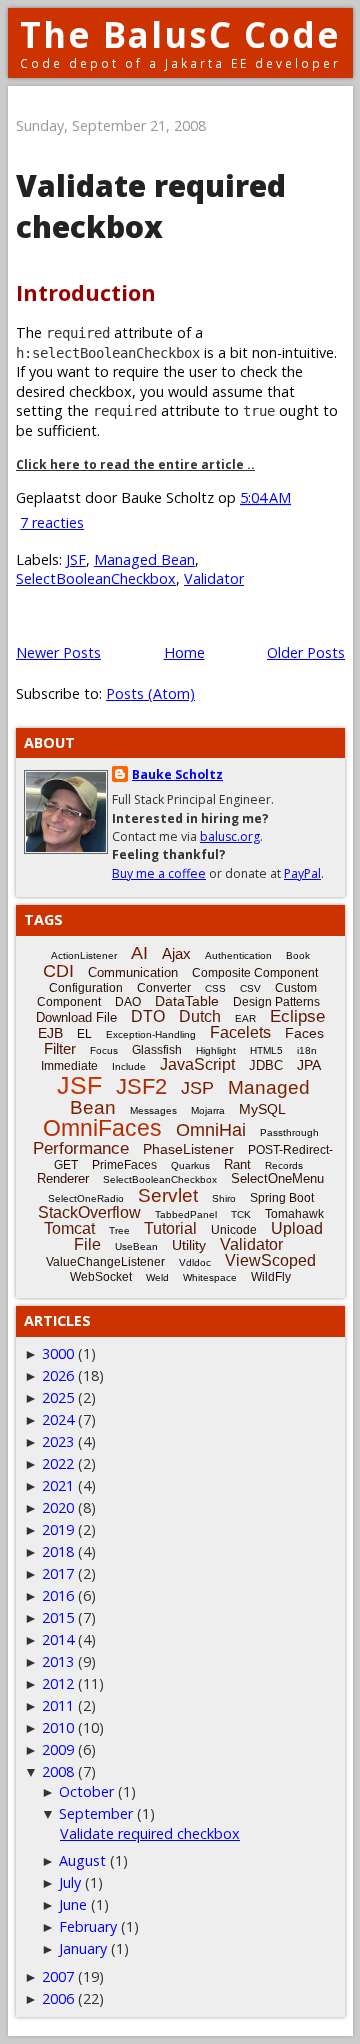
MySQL (262, 1109)
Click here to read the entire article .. (135, 464)
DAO (128, 1002)
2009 (58, 1749)
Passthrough (289, 1132)
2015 (58, 1617)
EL (84, 1034)
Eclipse (297, 1016)
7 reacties (52, 522)
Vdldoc (195, 1262)
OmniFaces (102, 1128)
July (70, 1882)
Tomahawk (294, 1214)
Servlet (168, 1195)
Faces (304, 1033)
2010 (58, 1727)
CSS (215, 988)
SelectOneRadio (86, 1198)
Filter (60, 1048)
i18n (307, 1050)
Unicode (234, 1230)
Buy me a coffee (159, 873)
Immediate (69, 1066)
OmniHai (211, 1130)
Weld (157, 1277)
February (88, 1926)
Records (284, 1165)
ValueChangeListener (105, 1262)
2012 (58, 1683)
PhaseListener (188, 1149)
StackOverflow (89, 1212)
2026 (58, 1375)
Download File (76, 1017)
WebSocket (101, 1277)
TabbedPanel (186, 1214)
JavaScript (197, 1064)
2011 (58, 1705)
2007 (58, 1976)
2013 (58, 1661)
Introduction (86, 292)
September (96, 1813)
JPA (309, 1065)
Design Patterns (276, 1002)
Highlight (216, 1050)
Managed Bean (144, 559)
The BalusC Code (180, 34)
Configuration (86, 988)
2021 (58, 1485)
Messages (153, 1110)
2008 (58, 1771)
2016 (58, 1595)
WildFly (271, 1277)
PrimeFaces (124, 1165)
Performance (81, 1148)
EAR (245, 1018)
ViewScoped (270, 1260)
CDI (58, 971)
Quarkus (190, 1165)
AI (139, 953)
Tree (119, 1230)
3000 (58, 1353)
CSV (250, 988)
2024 (58, 1419)
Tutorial (170, 1228)
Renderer (63, 1178)
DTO (148, 1016)
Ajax (176, 953)
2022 (58, 1463)
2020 (58, 1507)
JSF (76, 559)
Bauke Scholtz (177, 774)
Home (184, 652)
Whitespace (210, 1277)
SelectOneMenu (277, 1178)
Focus (104, 1050)
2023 (58, 1441)
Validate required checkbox (151, 206)
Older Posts (306, 652)
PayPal (302, 873)
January (83, 1948)
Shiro (224, 1198)
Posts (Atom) (150, 693)
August (82, 1860)
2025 (58, 1397)
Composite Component (255, 973)
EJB (50, 1033)
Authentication (238, 955)
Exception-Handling (151, 1034)
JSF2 (141, 1086)
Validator (214, 578)
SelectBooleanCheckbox (96, 578)
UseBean (136, 1246)
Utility (189, 1245)
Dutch (200, 1016)
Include (129, 1066)
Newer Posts (58, 652)
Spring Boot (282, 1198)
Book (298, 955)
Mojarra (208, 1110)
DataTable (187, 1001)
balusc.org (230, 836)
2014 (58, 1639)
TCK (241, 1214)
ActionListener (84, 955)
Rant (237, 1164)
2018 (58, 1551)
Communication (133, 972)
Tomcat (69, 1228)
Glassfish (157, 1050)
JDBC (266, 1065)
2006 (58, 1998)
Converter (164, 988)
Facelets (240, 1032)
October (86, 1791)
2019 (58, 1529)
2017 (58, 1573)
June (73, 1904)
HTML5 (266, 1050)
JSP (197, 1088)
